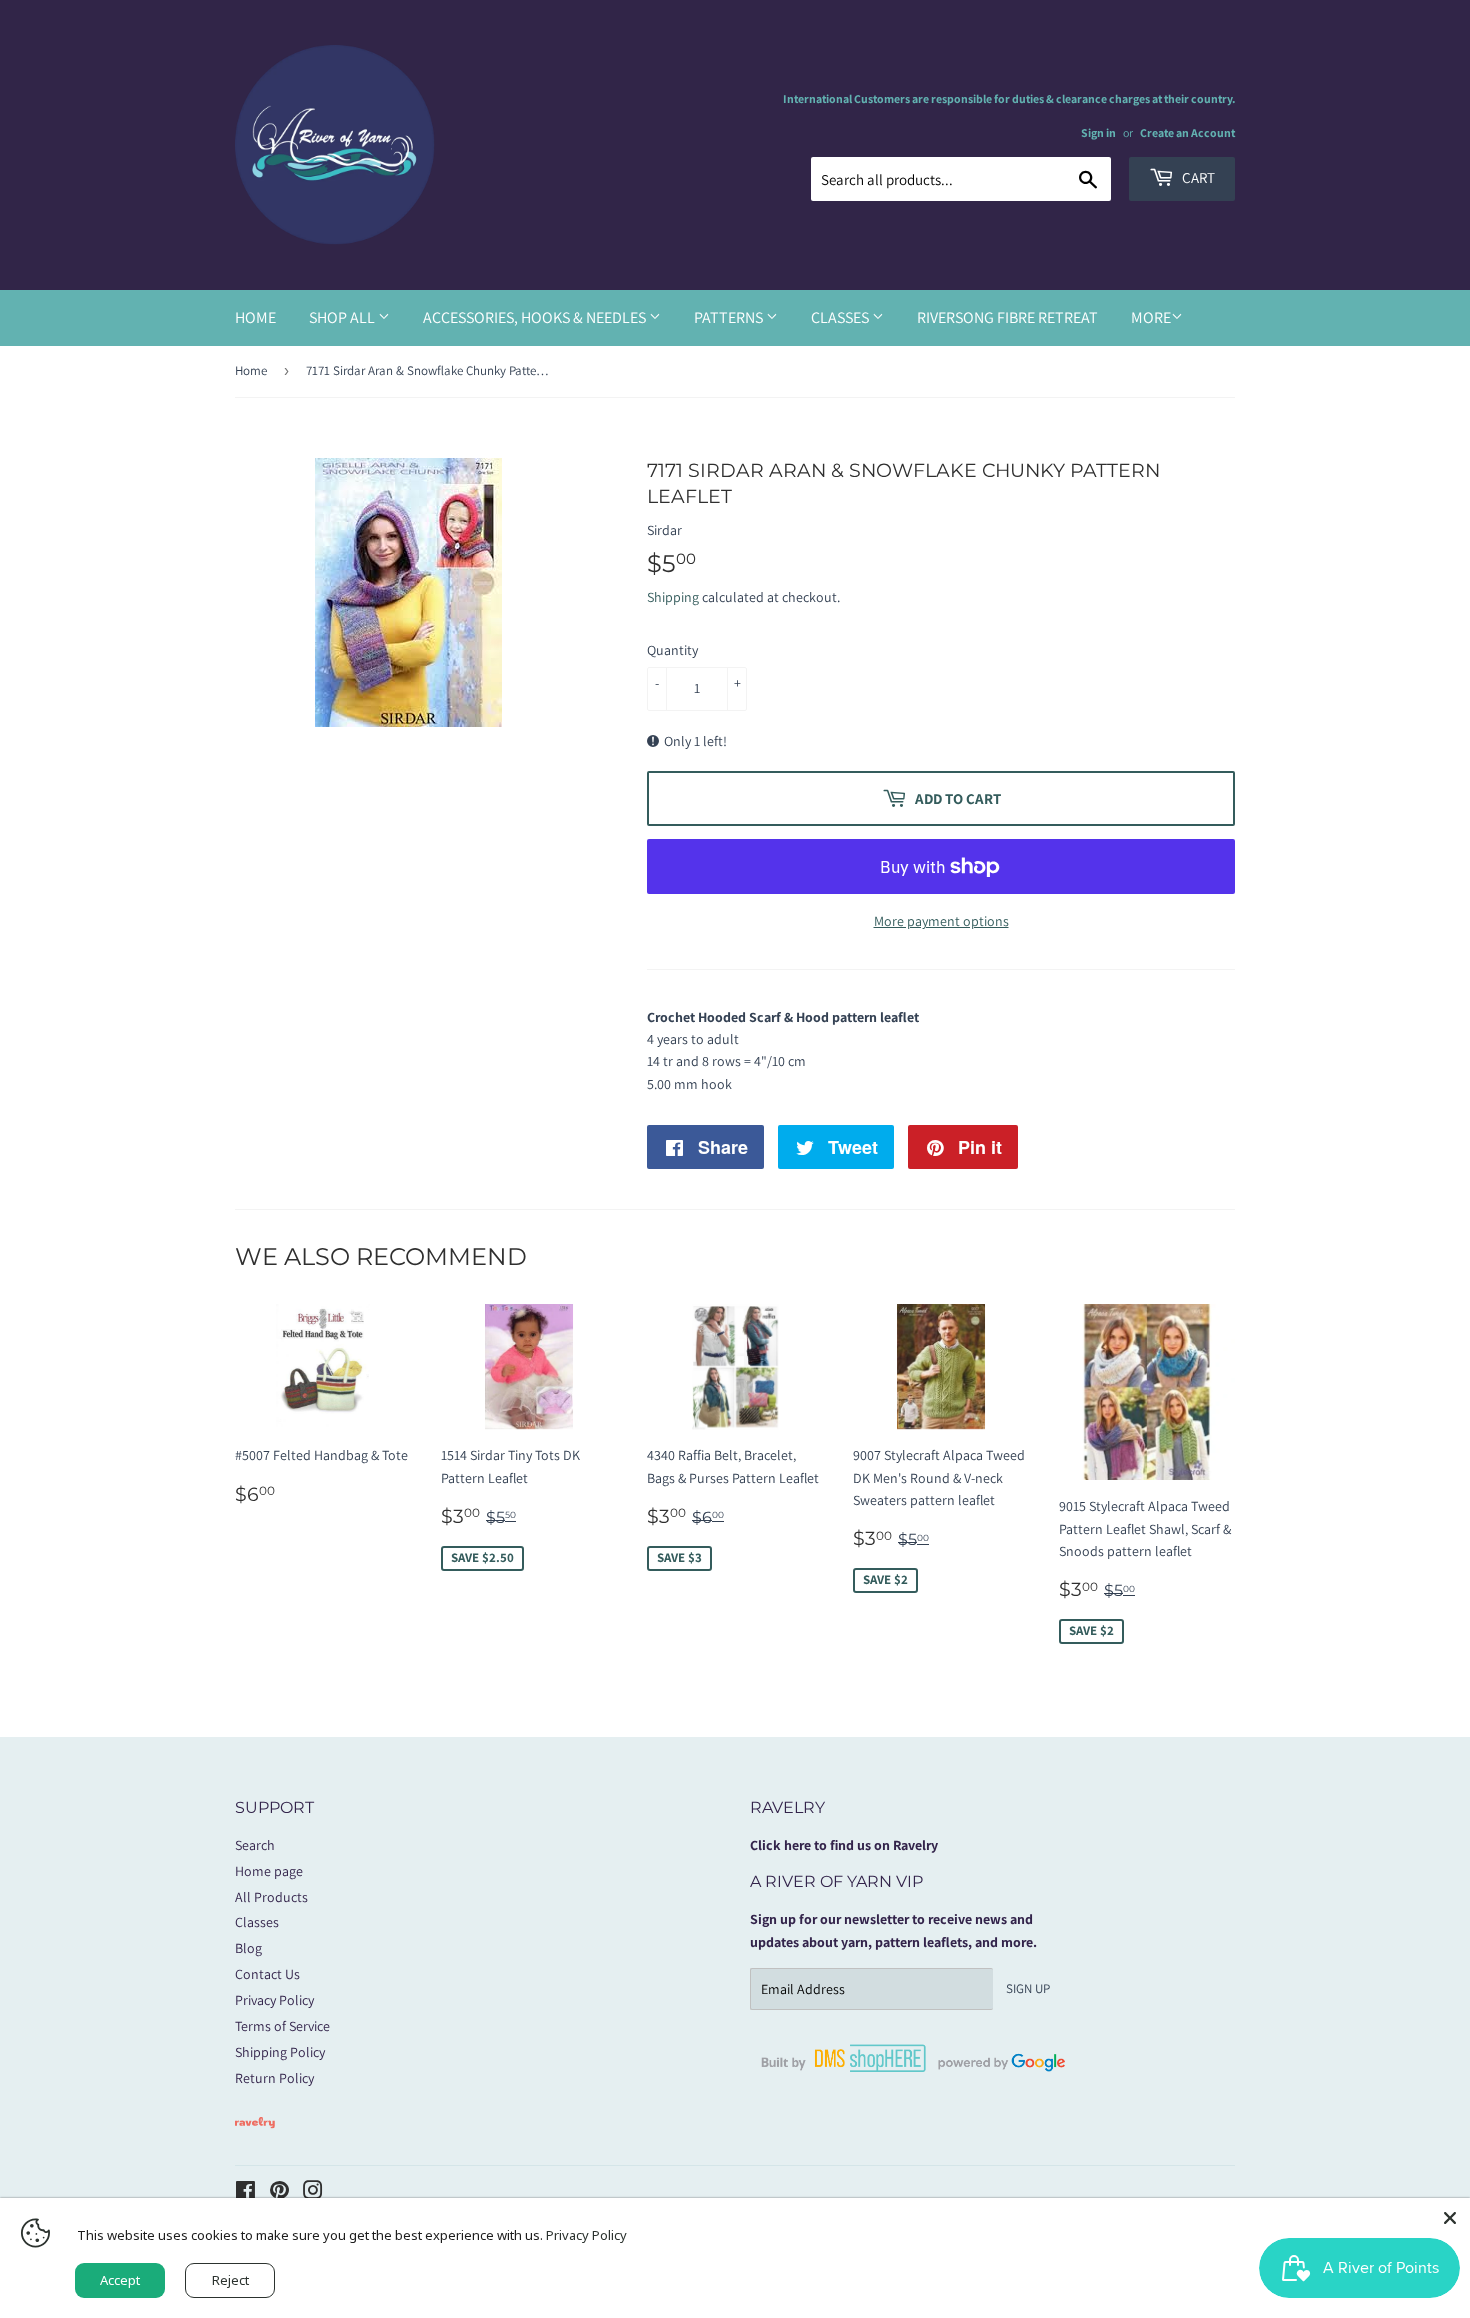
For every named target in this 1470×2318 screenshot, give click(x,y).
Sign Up (1028, 1988)
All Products (271, 1897)
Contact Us (267, 1974)
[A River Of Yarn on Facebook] (245, 2193)
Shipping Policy (280, 2052)
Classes (841, 317)
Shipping (673, 597)
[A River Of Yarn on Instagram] (313, 2193)
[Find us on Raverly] (255, 2138)
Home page (269, 1871)
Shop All (343, 317)
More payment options (941, 921)
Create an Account (1187, 132)
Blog (248, 1948)
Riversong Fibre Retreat (1007, 317)
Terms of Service (282, 2026)
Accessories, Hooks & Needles (536, 317)
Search (255, 1845)
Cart (1197, 177)
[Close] (1450, 2218)
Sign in (1098, 132)
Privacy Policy (274, 2000)
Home (255, 317)
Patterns (730, 317)
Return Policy (274, 2078)
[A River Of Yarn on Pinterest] (279, 2193)
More (1151, 317)
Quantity (672, 650)
